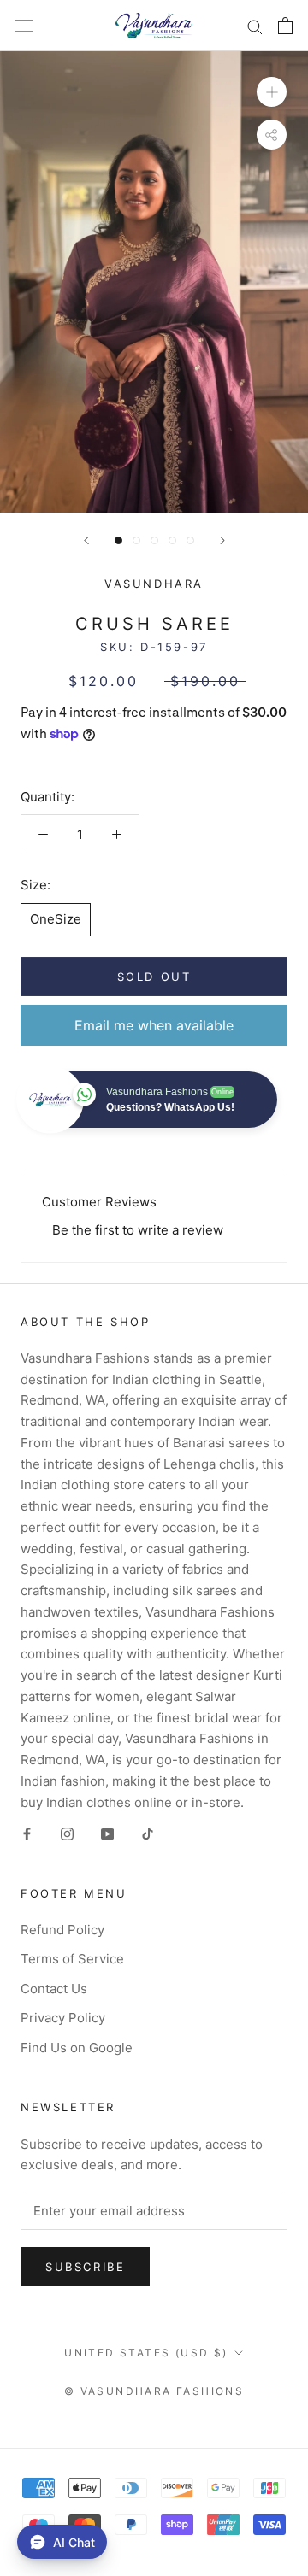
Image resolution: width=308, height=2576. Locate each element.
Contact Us (54, 1989)
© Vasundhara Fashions (154, 2391)
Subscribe (85, 2267)
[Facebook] (27, 1833)
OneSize (56, 919)
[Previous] (86, 540)
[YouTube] (107, 1833)
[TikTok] (148, 1833)
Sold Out (154, 977)
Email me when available (154, 1025)
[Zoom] (272, 92)
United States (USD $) (146, 2353)
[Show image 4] (172, 540)
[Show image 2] (136, 540)
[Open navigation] (24, 26)
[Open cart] (285, 26)
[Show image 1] (118, 540)
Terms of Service (72, 1959)
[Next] (222, 540)
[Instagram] (67, 1833)
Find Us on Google (77, 2048)
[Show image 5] (190, 540)
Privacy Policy (63, 2018)
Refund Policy (62, 1930)
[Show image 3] (154, 540)
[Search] (255, 25)
